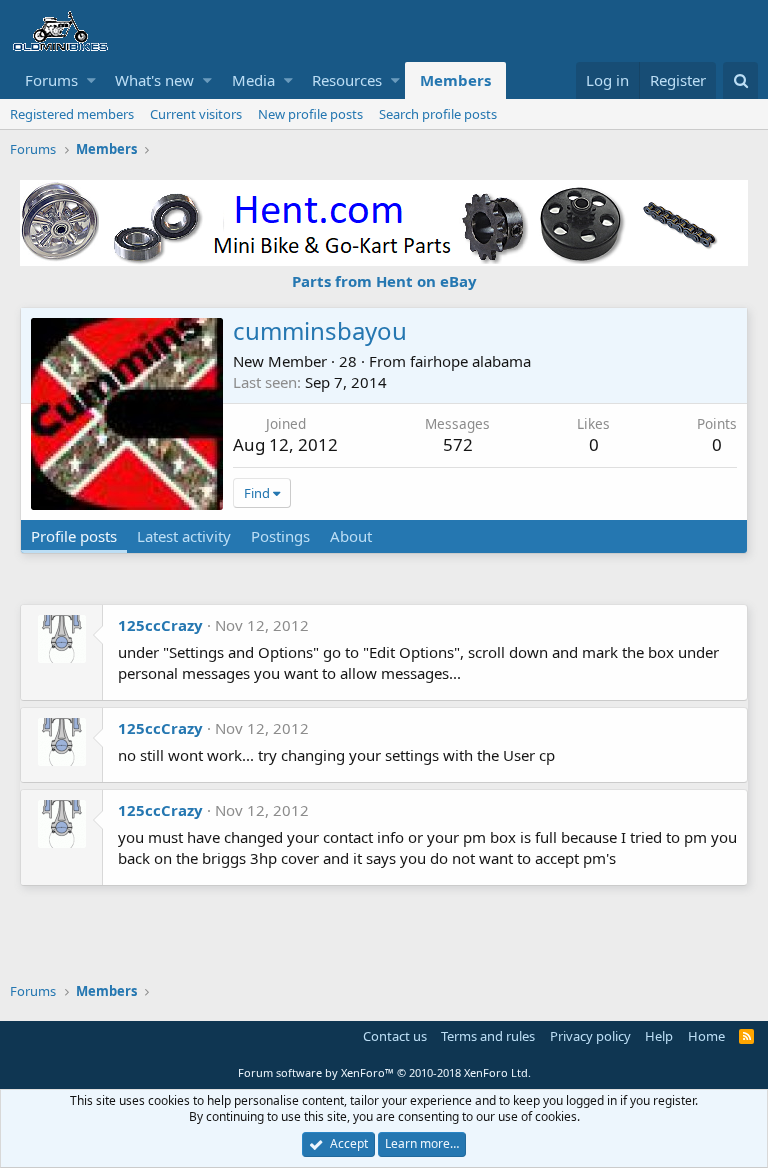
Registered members (72, 114)
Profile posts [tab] (74, 536)
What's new (154, 80)
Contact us (395, 1036)
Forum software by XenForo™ (384, 1072)
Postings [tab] (280, 536)
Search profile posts (438, 114)
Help (659, 1036)
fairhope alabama (470, 361)
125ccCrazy (160, 625)
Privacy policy (590, 1036)
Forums (51, 80)
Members (455, 80)
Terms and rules (488, 1036)
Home (706, 1036)
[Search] (740, 80)
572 (458, 444)
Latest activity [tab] (184, 536)
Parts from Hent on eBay (384, 281)
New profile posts (310, 114)
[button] (91, 80)
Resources (347, 80)
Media (253, 80)
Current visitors (196, 114)
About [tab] (351, 536)
